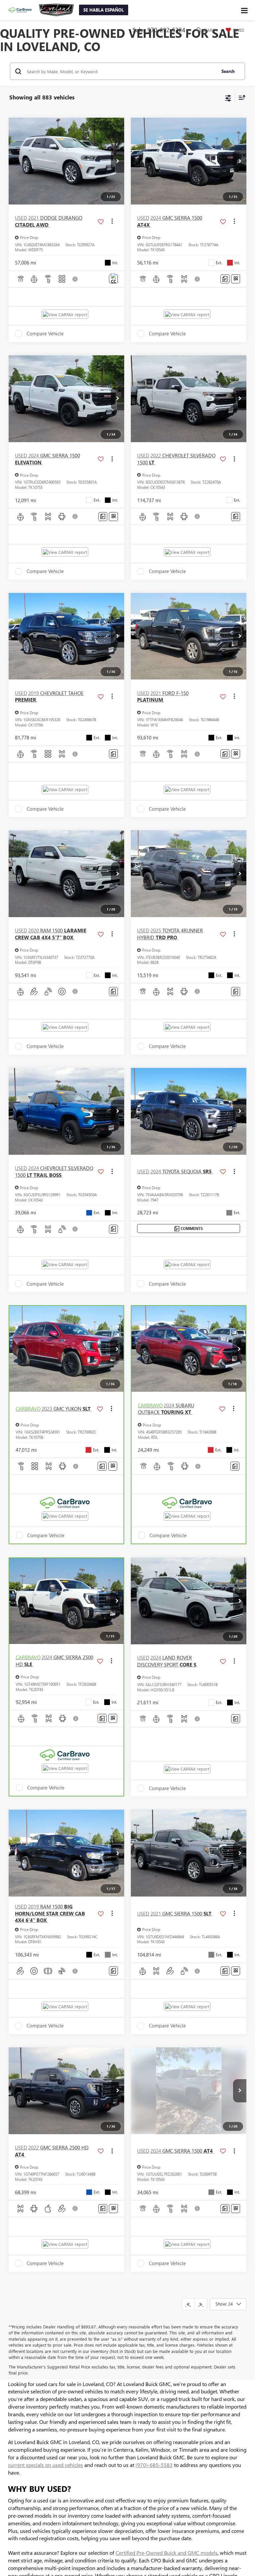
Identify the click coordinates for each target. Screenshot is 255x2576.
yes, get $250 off (71, 173)
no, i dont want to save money (168, 173)
